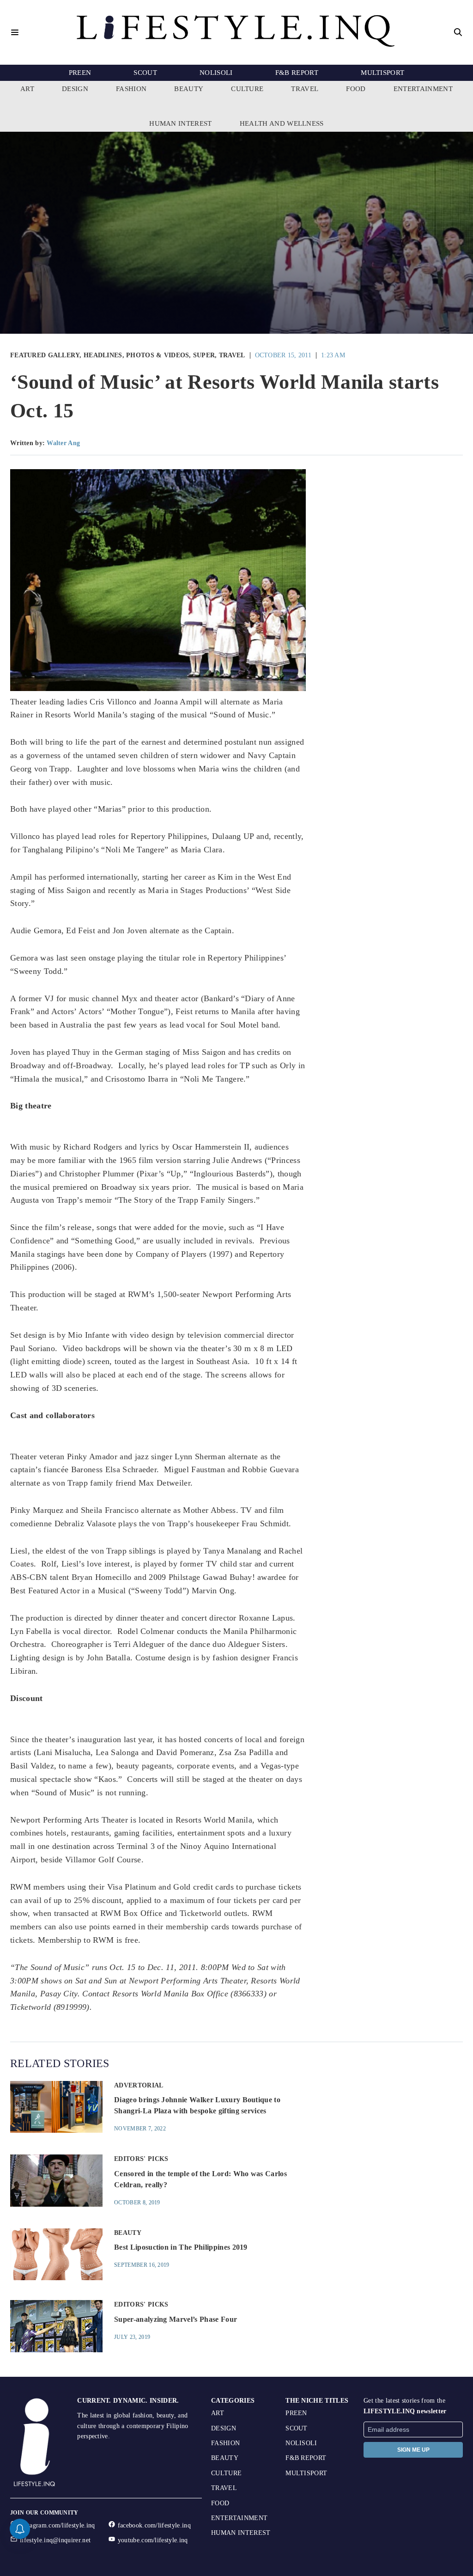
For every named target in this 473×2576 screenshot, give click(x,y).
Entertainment (423, 89)
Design (75, 89)
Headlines (103, 355)
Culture (247, 89)
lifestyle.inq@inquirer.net (55, 2540)
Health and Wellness (282, 123)
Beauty (189, 89)
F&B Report (297, 73)
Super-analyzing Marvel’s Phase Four (176, 2319)
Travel (305, 89)
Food (356, 89)
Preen (80, 73)
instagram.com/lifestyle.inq (58, 2525)
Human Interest (180, 123)
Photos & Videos (158, 355)
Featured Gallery (45, 355)
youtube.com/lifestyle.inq (153, 2540)
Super (204, 355)
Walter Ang (63, 443)
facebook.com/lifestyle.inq (154, 2525)
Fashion (131, 89)
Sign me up (413, 2450)
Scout (145, 73)
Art (27, 89)
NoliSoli (216, 73)
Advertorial (139, 2085)
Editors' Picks (141, 2159)
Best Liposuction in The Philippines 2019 (181, 2247)
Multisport (382, 73)
